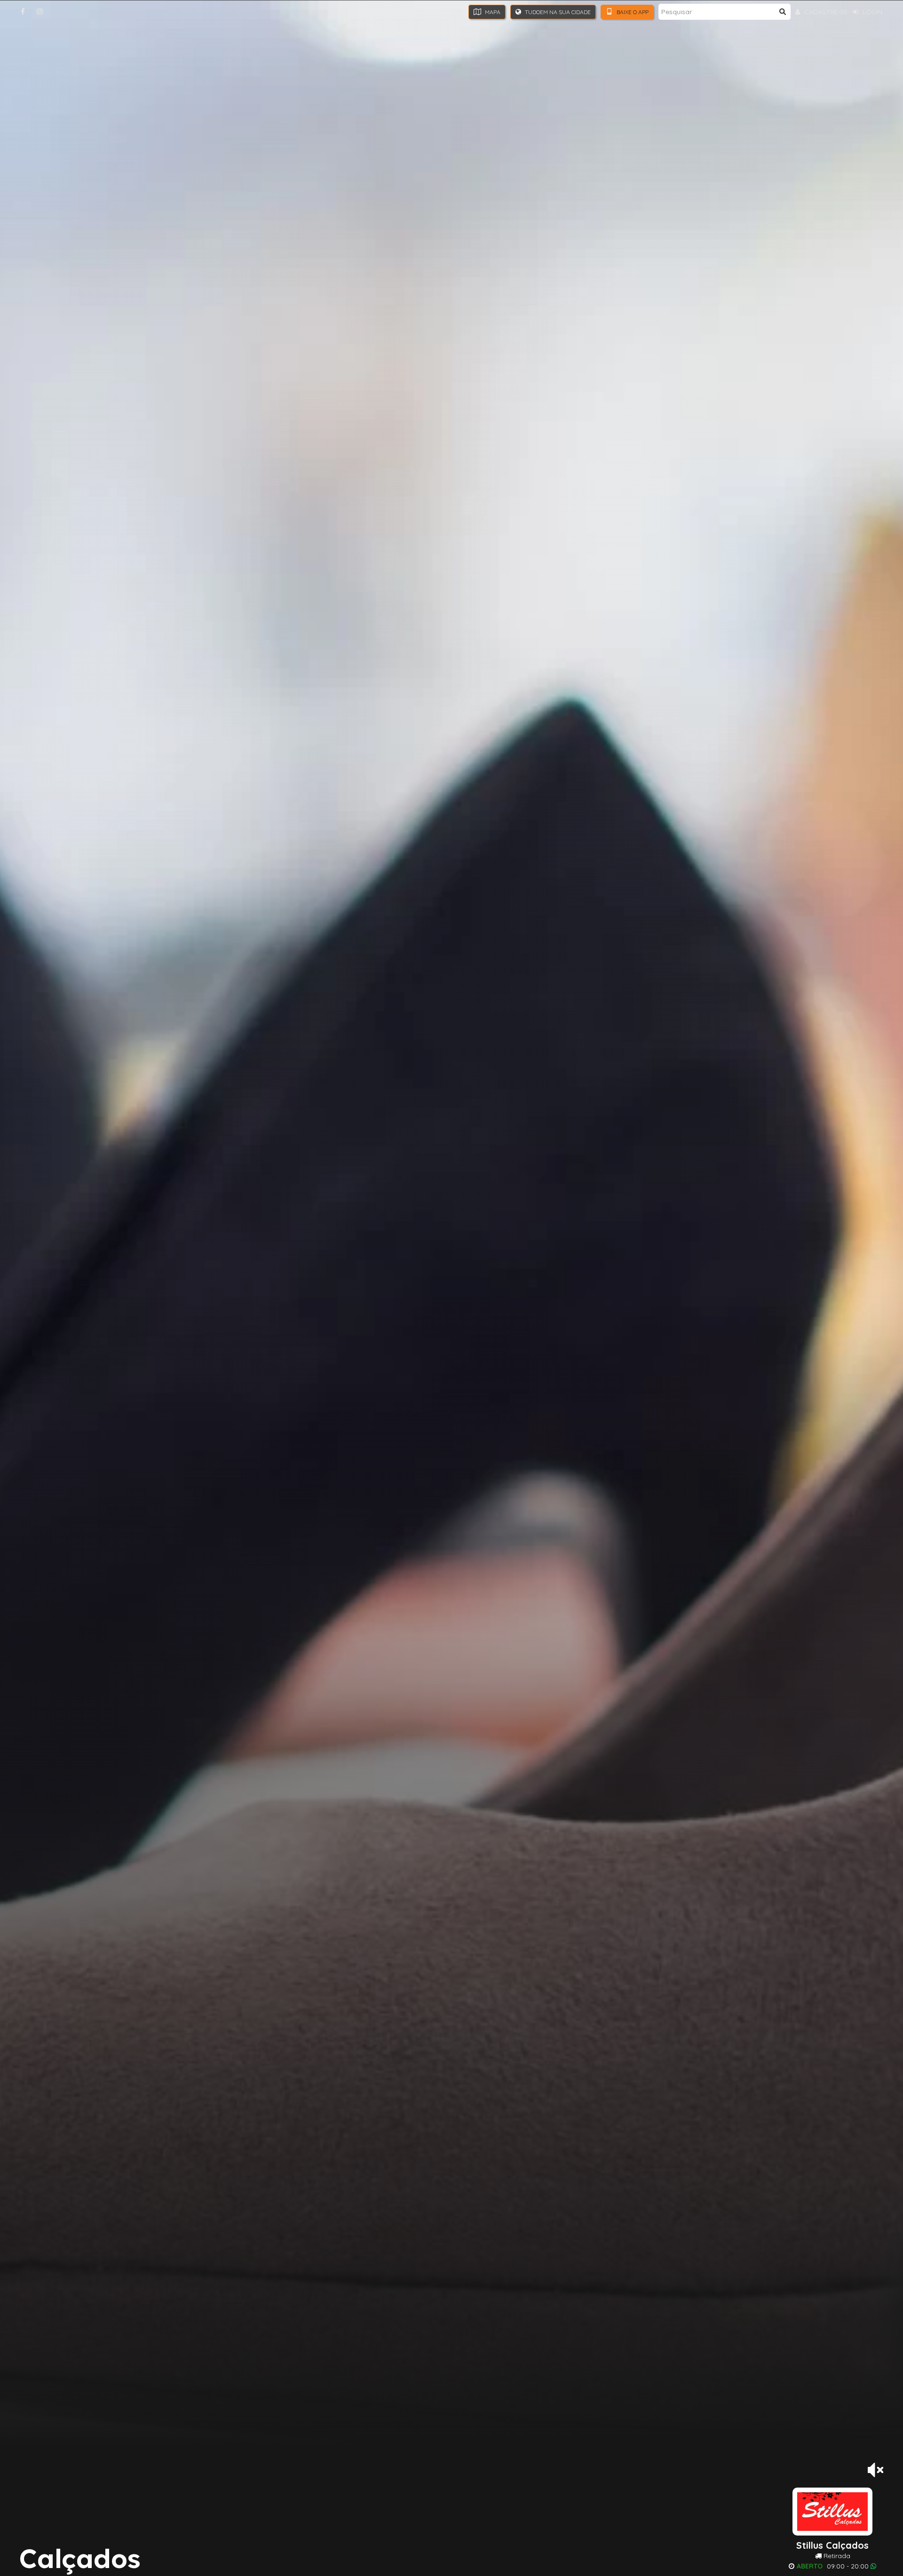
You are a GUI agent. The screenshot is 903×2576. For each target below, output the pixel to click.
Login (871, 12)
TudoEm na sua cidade (557, 12)
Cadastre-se (825, 12)
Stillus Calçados (832, 2545)
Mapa (492, 12)
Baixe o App (632, 12)
